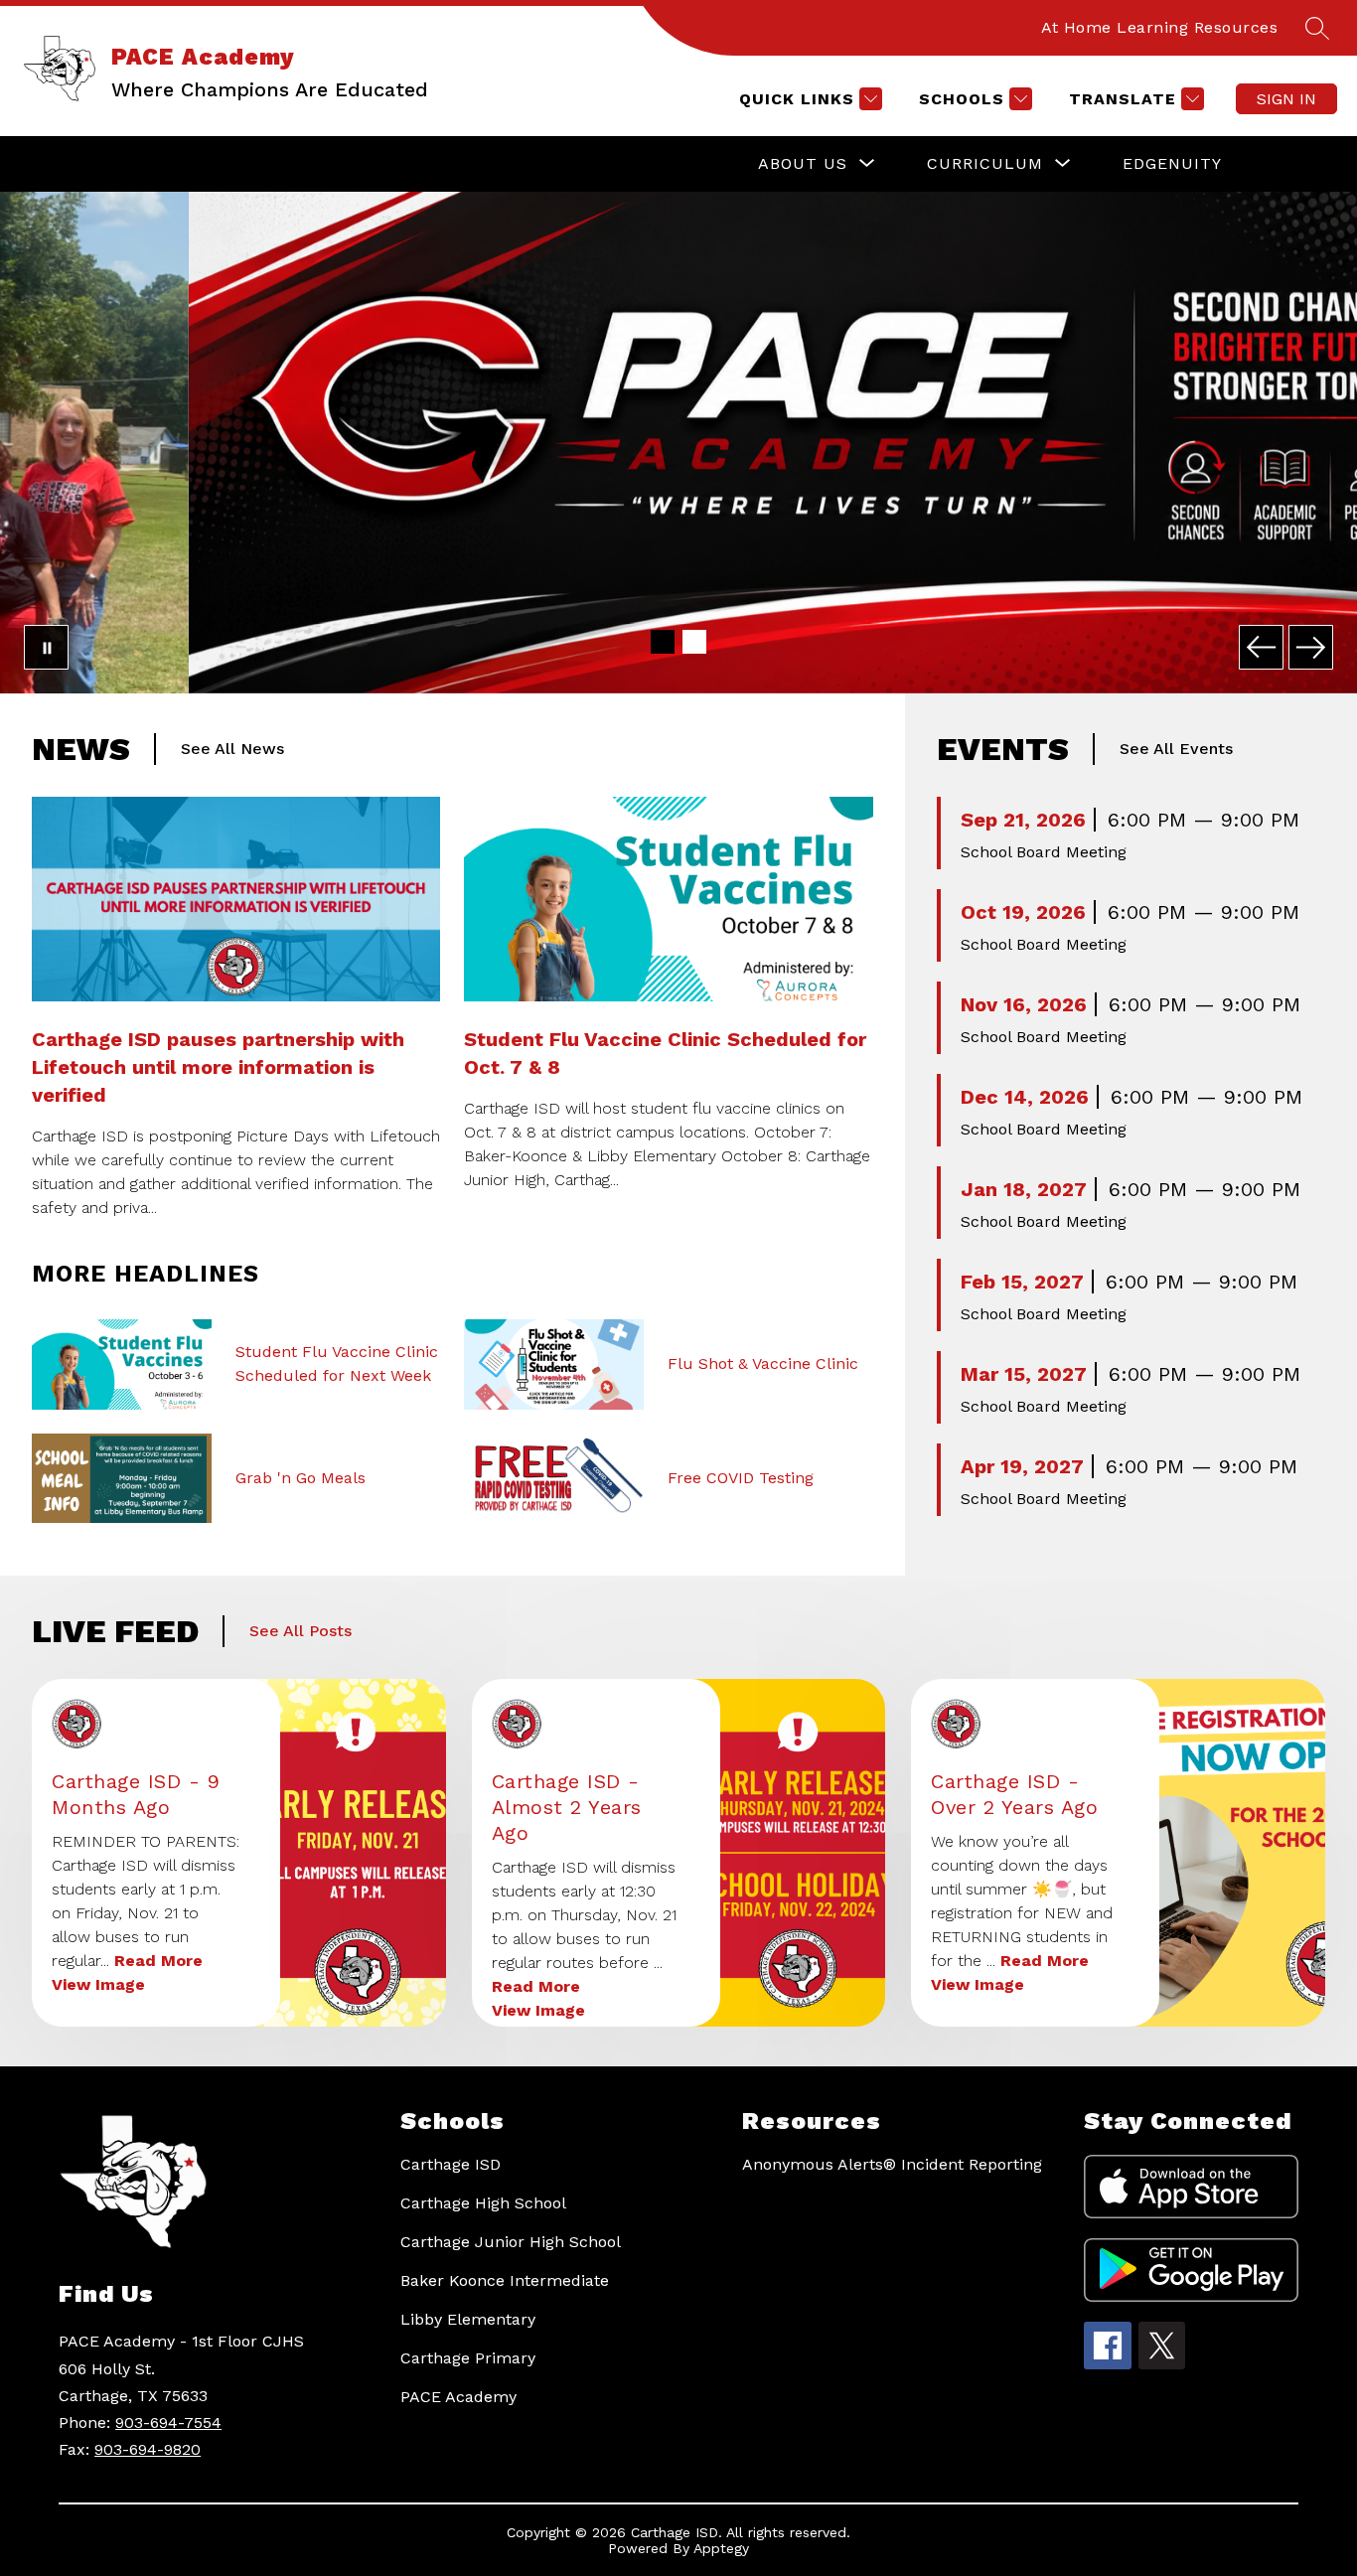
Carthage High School (483, 2203)
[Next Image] (1311, 647)
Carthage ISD (451, 2164)
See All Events (1176, 749)
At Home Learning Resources (1159, 27)
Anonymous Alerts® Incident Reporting (892, 2164)
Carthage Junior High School (511, 2242)
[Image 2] (694, 642)
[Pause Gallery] (46, 647)
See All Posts (301, 1631)
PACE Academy (458, 2397)
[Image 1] (663, 642)
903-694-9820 (148, 2449)
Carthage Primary (468, 2358)
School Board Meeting (1044, 852)
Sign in (1286, 99)
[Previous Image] (1261, 647)
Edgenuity (1172, 163)
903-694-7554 (168, 2423)
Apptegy (721, 2548)
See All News (232, 749)
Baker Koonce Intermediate (505, 2280)
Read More (158, 1961)
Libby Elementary (468, 2319)
